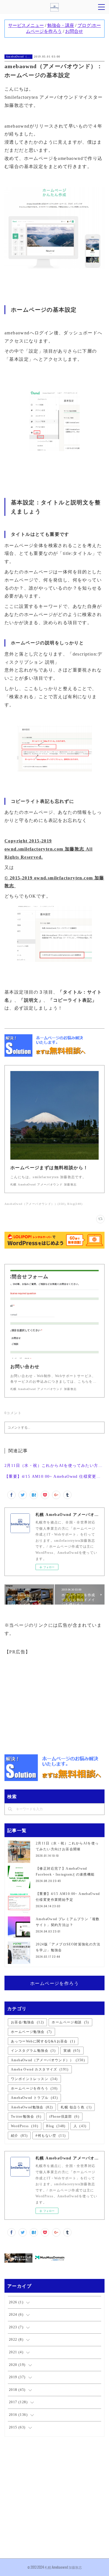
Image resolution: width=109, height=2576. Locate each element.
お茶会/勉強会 (27, 2022)
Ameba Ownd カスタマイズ (40, 2069)
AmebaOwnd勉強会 (32, 2107)
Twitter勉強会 (26, 2117)
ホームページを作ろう (54, 1983)
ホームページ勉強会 (31, 2032)
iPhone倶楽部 (64, 2117)
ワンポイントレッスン (34, 2079)
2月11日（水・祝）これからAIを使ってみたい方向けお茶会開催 (54, 1466)
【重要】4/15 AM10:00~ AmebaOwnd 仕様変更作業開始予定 (54, 1477)
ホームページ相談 (70, 2022)
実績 (72, 2051)
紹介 (19, 2136)
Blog (56, 2126)
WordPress (25, 2126)
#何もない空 (51, 2136)
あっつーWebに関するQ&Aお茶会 (43, 2041)
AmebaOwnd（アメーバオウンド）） (18, 57)
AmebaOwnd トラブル (34, 2098)
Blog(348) (75, 1204)
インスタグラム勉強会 (33, 2051)
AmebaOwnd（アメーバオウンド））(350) (35, 1204)
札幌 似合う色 (76, 2107)
